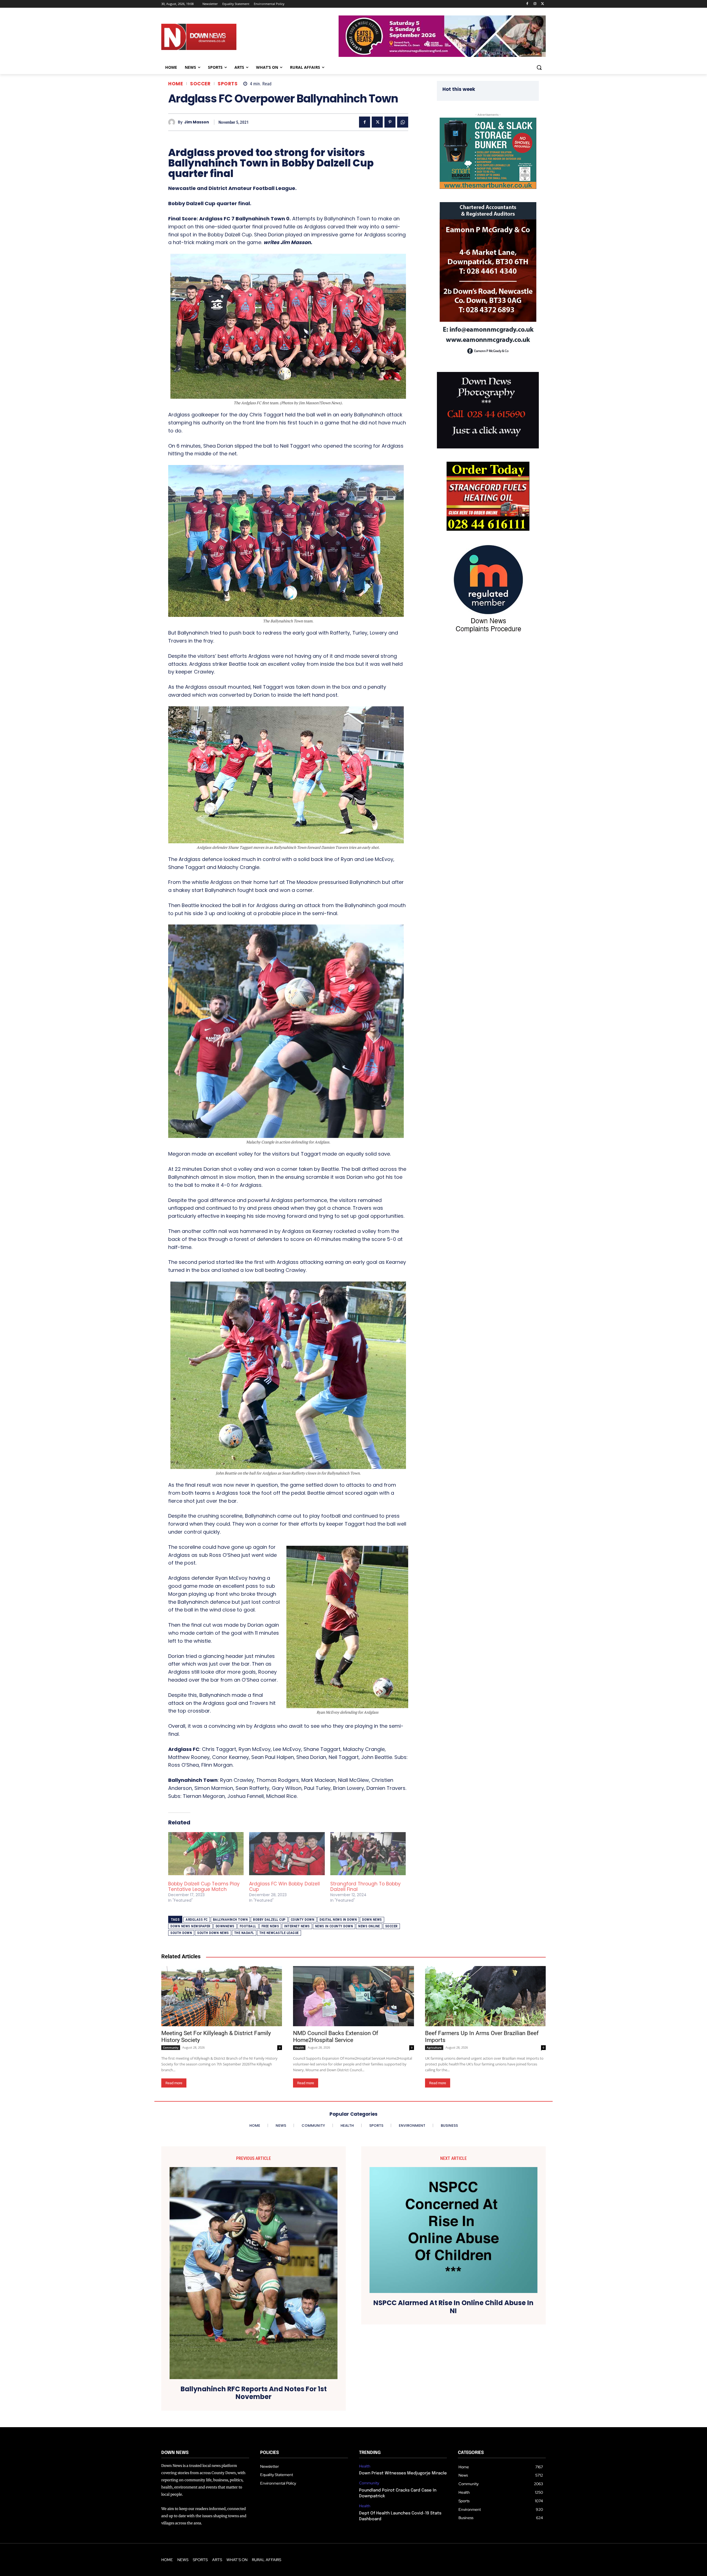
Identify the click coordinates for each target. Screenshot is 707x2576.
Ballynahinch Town (230, 1920)
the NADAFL (244, 1933)
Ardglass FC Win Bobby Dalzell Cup (284, 1887)
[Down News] (219, 37)
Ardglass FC (197, 1920)
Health (299, 2047)
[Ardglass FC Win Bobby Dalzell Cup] (287, 1854)
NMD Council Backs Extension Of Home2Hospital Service (336, 2037)
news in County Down (334, 1926)
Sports (228, 84)
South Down (181, 1933)
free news (270, 1926)
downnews (225, 1926)
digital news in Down (338, 1920)
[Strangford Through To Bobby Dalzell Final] (368, 1854)
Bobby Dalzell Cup (269, 1920)
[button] (539, 67)
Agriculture (434, 2047)
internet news (297, 1926)
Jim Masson (197, 122)
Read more (174, 2083)
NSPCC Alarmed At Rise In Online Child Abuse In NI (453, 2307)
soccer (391, 1926)
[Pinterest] (390, 122)
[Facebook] (527, 4)
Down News (372, 1920)
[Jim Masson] (173, 122)
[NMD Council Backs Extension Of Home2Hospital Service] (353, 1996)
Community (171, 2047)
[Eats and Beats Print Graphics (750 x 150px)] (442, 55)
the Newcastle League (279, 1933)
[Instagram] (535, 4)
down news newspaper (190, 1926)
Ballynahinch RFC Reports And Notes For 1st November (254, 2393)
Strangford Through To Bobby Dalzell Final (366, 1887)
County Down (303, 1920)
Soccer (200, 84)
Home (176, 84)
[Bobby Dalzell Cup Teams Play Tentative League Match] (206, 1854)
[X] (543, 4)
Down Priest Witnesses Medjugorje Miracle (403, 2473)
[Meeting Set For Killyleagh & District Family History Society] (222, 1996)
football (248, 1926)
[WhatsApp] (403, 122)
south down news (213, 1933)
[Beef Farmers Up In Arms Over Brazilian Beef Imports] (485, 1996)
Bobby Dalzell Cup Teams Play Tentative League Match (204, 1887)
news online (369, 1926)
